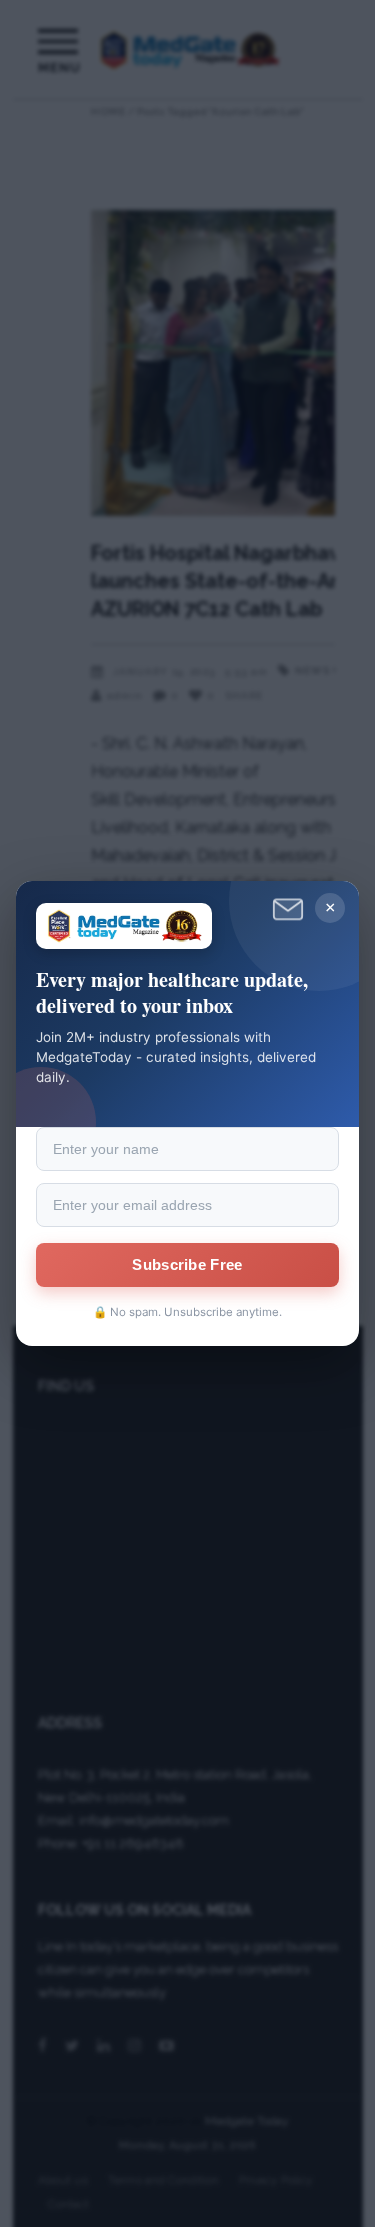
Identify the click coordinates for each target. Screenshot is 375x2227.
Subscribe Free (187, 1265)
